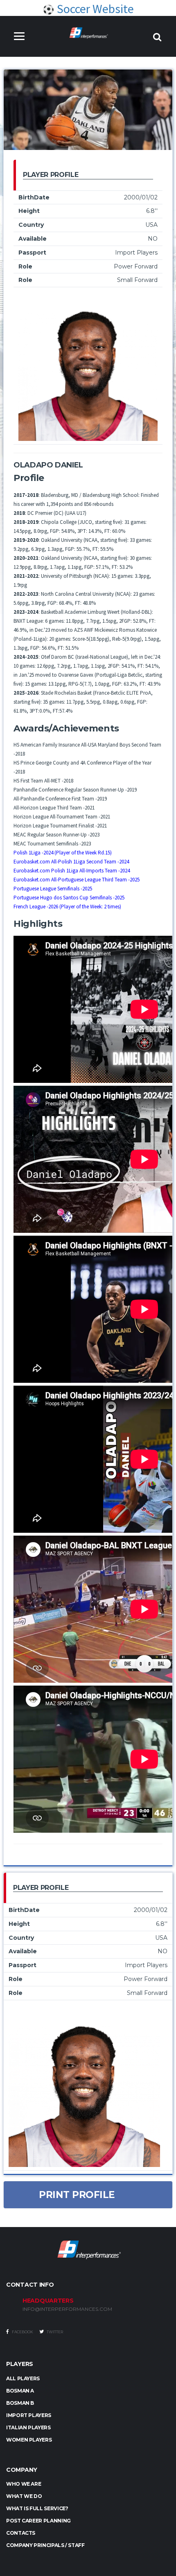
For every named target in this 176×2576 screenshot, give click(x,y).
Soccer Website (94, 9)
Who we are (24, 2484)
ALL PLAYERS (23, 2378)
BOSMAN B (20, 2403)
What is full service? (37, 2508)
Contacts (21, 2533)
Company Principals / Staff (45, 2545)
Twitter (54, 2332)
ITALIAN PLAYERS (28, 2427)
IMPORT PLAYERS (29, 2415)
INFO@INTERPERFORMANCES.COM (67, 2309)
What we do (24, 2496)
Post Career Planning (38, 2521)
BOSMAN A (20, 2391)
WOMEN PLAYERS (29, 2440)
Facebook (22, 2332)
